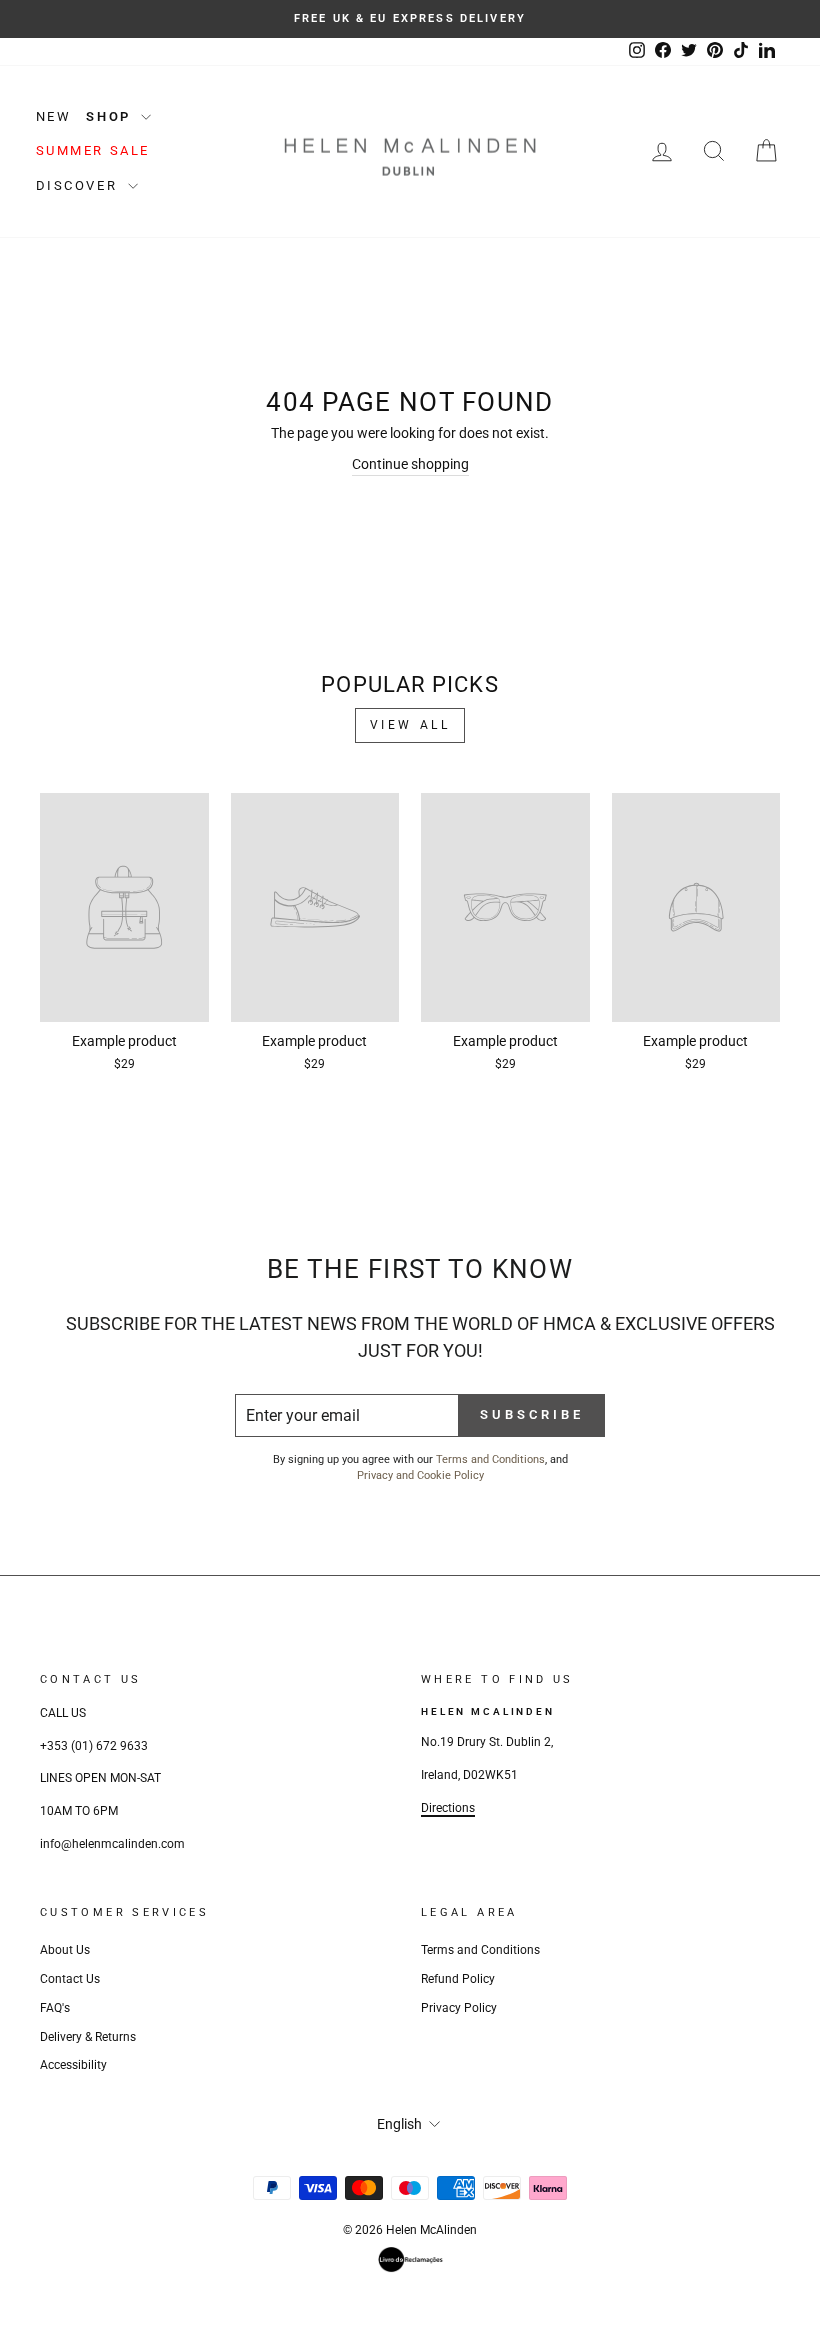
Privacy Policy (459, 2008)
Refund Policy (458, 1979)
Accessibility (73, 2065)
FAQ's (55, 2008)
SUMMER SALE (93, 150)
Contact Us (70, 1979)
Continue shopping (410, 464)
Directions (448, 1808)
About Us (65, 1950)
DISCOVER (79, 185)
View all (410, 725)
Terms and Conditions (490, 1459)
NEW (54, 116)
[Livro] (410, 2259)
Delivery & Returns (88, 2037)
